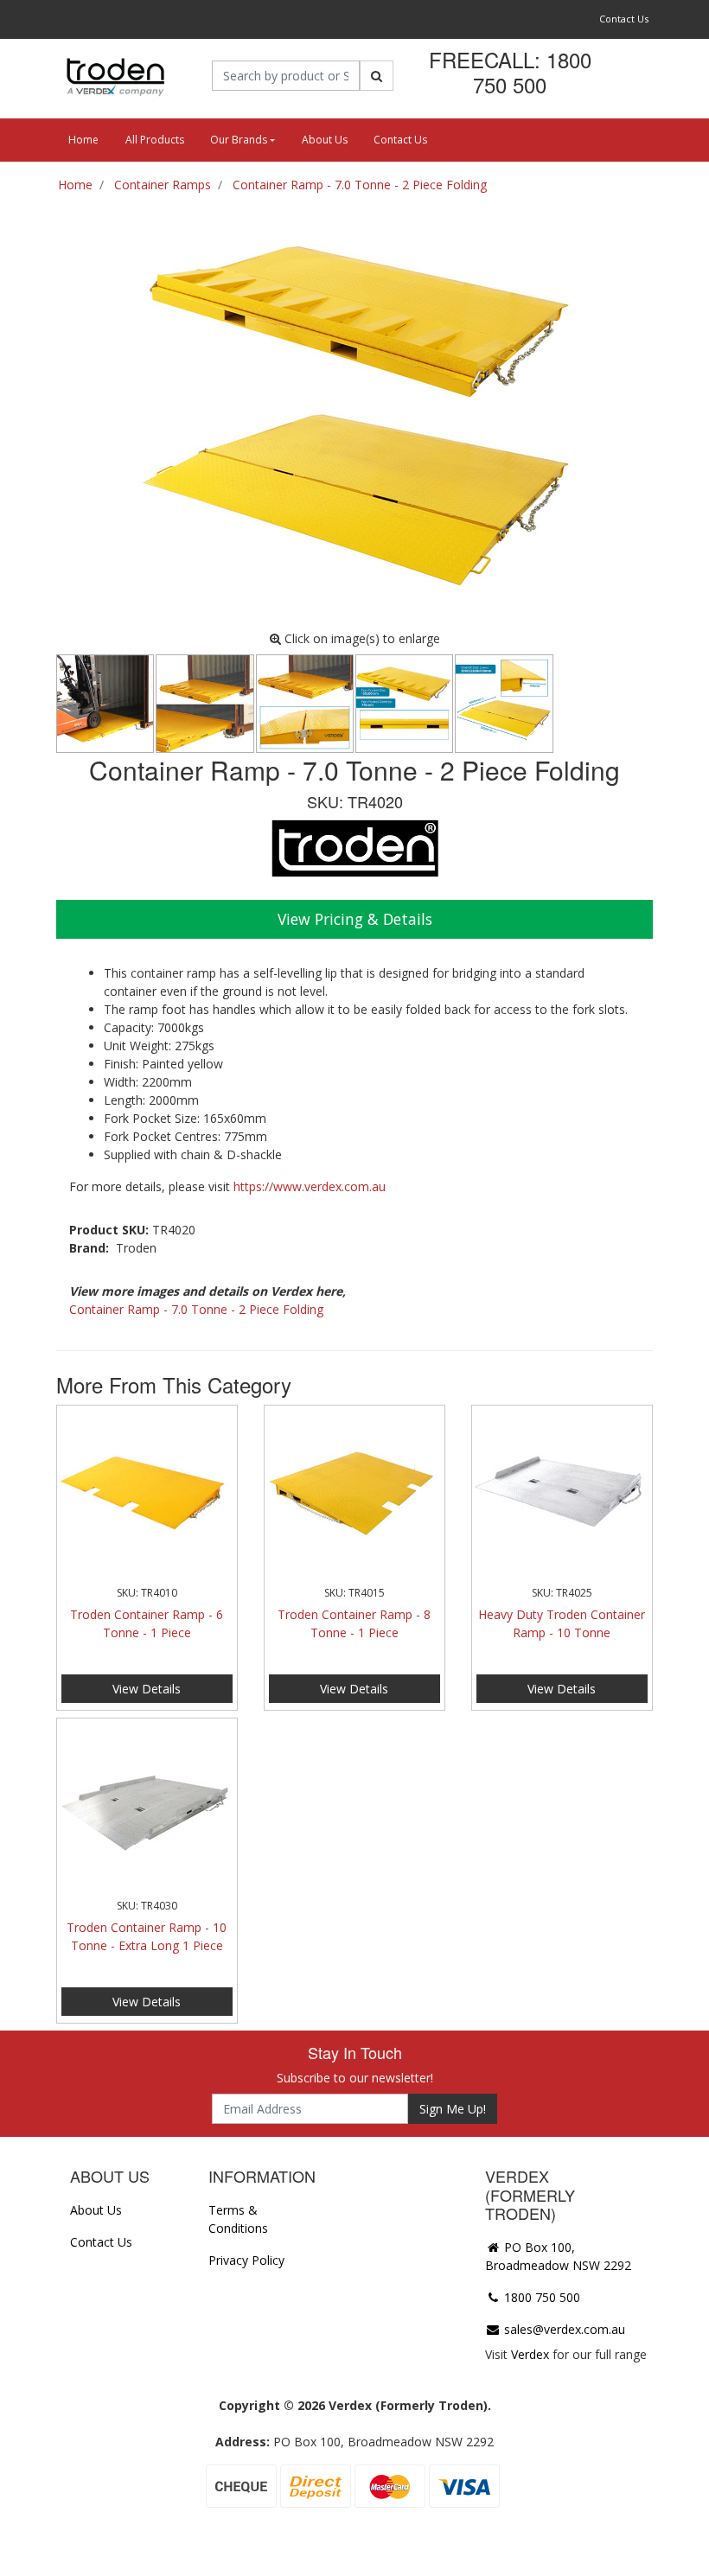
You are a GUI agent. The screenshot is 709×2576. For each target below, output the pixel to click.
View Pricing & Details (355, 919)
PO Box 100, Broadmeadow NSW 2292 (558, 2256)
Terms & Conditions (238, 2219)
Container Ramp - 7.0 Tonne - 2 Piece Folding (196, 1309)
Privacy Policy (246, 2260)
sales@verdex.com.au (563, 2329)
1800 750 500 (540, 2297)
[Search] (377, 76)
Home (83, 140)
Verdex (530, 2354)
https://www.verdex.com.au (310, 1186)
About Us (325, 140)
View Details (147, 1689)
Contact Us (624, 19)
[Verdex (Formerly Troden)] (114, 76)
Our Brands (239, 140)
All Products (155, 140)
